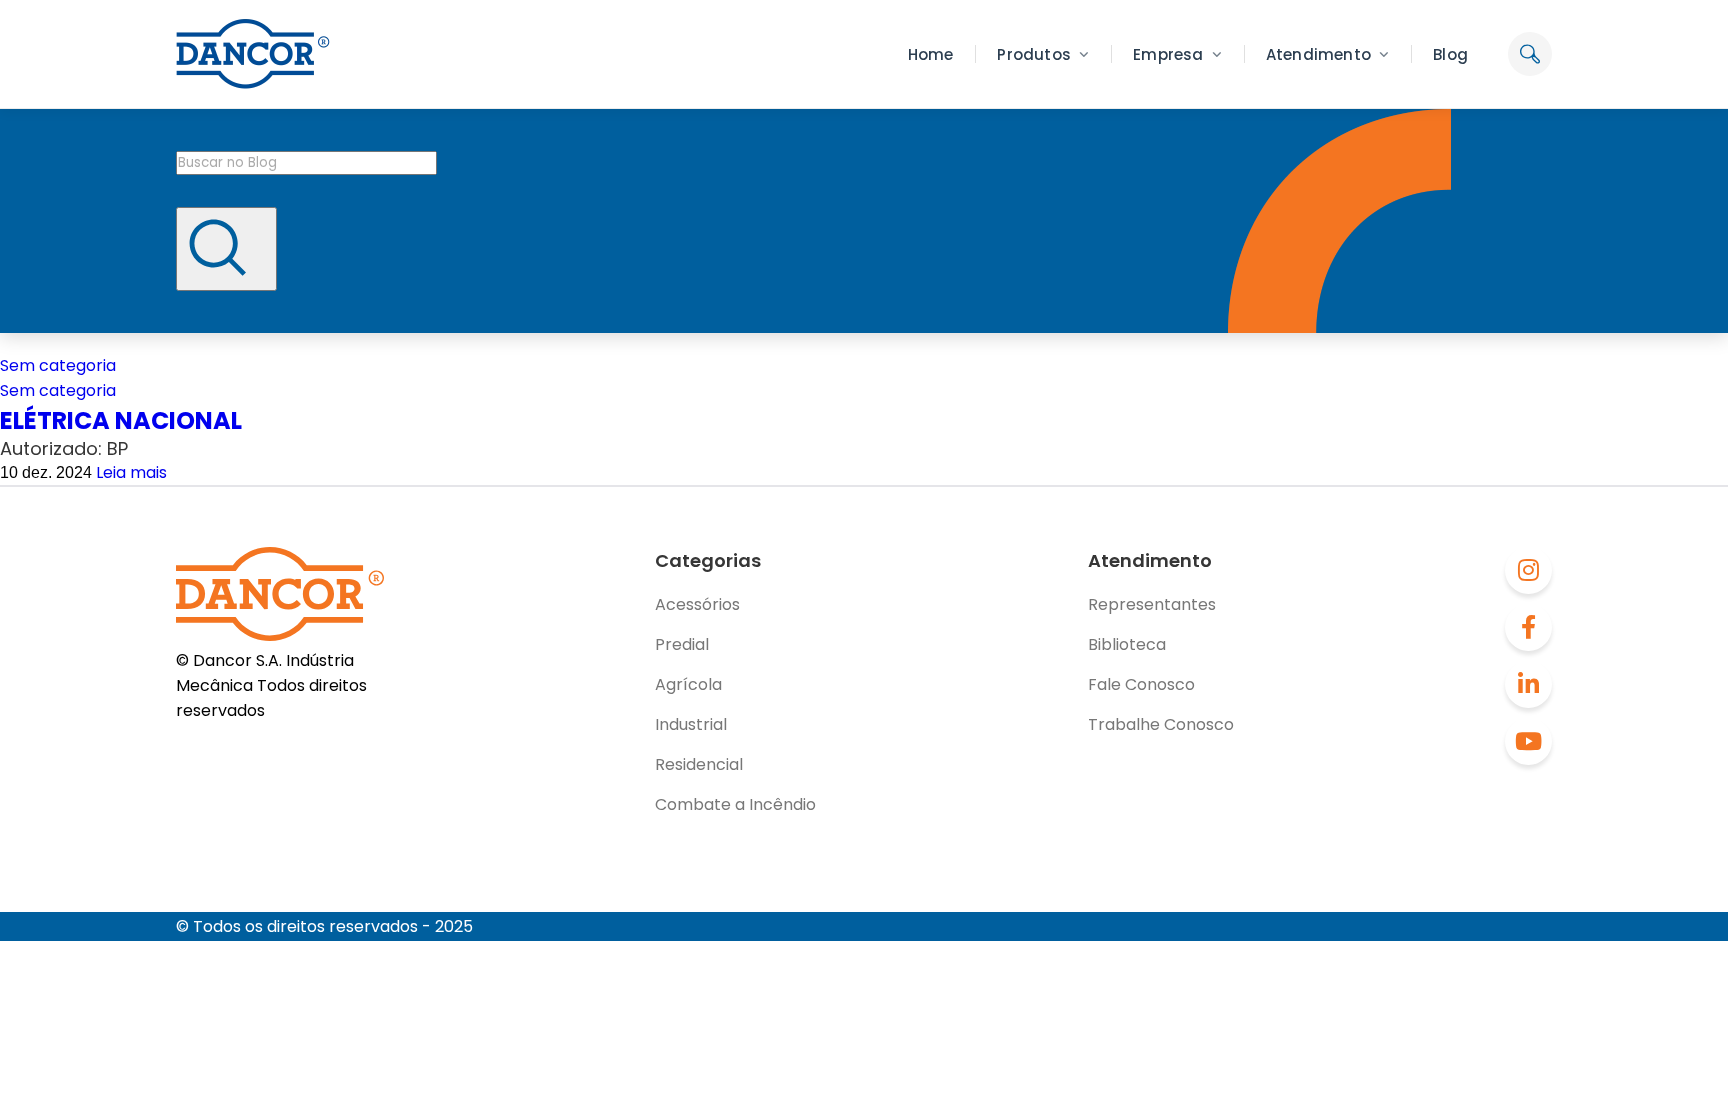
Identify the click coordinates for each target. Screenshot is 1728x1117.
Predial (682, 644)
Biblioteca (1127, 644)
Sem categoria (58, 365)
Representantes (1152, 604)
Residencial (699, 764)
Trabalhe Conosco (1161, 724)
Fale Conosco (1141, 684)
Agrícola (688, 684)
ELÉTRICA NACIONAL (121, 420)
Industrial (691, 724)
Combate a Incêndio (735, 804)
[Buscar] (226, 249)
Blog (1450, 54)
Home (931, 54)
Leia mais (131, 472)
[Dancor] (253, 54)
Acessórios (697, 604)
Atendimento (1318, 54)
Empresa (1168, 54)
